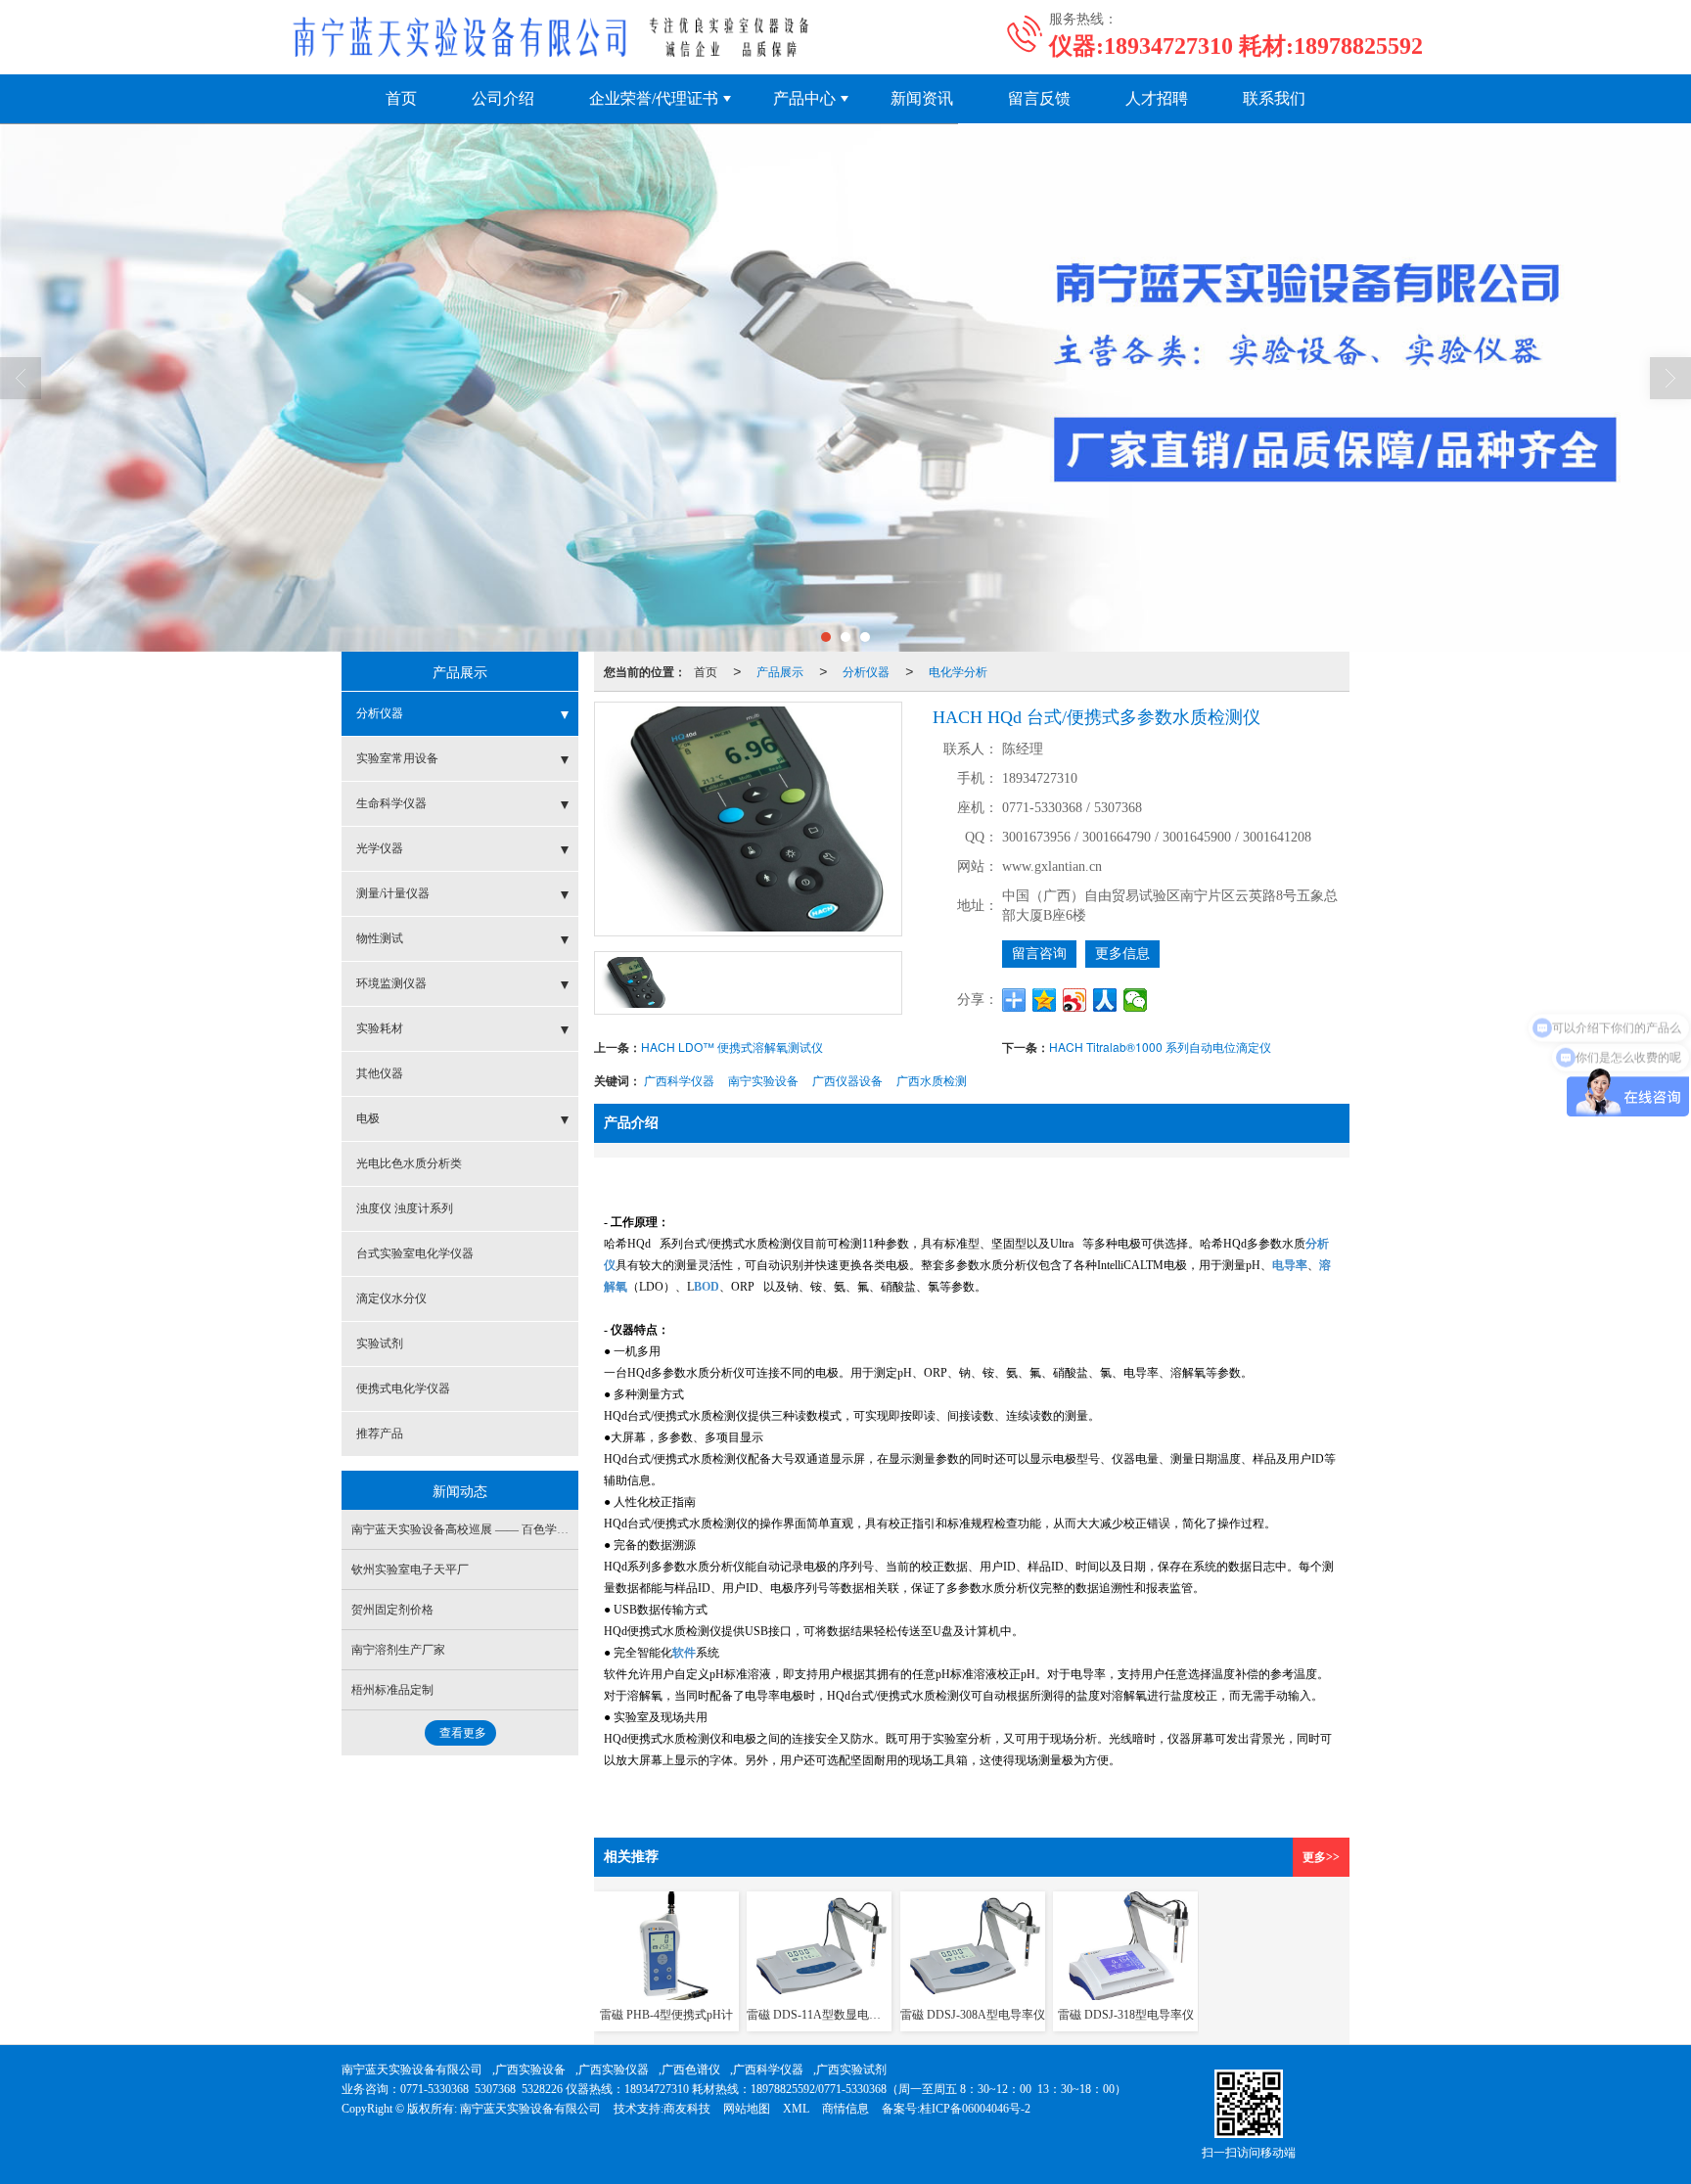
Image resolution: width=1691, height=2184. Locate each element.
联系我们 (1274, 98)
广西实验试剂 (851, 2070)
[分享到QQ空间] (1045, 1000)
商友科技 (687, 2109)
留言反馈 (1039, 98)
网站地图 (747, 2109)
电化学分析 (958, 671)
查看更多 (463, 1733)
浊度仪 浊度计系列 (405, 1208)
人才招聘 (1157, 98)
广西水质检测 (932, 1080)
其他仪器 (380, 1073)
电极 (368, 1118)
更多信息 (1122, 954)
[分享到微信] (1136, 1000)
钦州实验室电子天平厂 (410, 1570)
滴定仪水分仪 (391, 1298)
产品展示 (780, 671)
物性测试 (380, 938)
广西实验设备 (530, 2070)
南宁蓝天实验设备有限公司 (412, 2070)
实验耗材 (380, 1028)
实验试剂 (380, 1343)
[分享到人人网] (1105, 1000)
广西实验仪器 (614, 2070)
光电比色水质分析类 (409, 1163)
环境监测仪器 (391, 983)
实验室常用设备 (397, 758)
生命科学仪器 (391, 803)
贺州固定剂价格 (392, 1610)
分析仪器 (866, 671)
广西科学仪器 (679, 1080)
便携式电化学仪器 (403, 1388)
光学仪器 (380, 848)
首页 (401, 98)
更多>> (1321, 1857)
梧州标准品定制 (392, 1690)
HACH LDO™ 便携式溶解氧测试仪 (732, 1046)
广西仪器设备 (847, 1080)
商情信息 (845, 2109)
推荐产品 (380, 1433)
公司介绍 (503, 98)
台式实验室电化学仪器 (415, 1253)
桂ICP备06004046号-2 (975, 2109)
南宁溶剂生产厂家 (398, 1650)
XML (796, 2109)
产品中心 (804, 98)
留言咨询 (1039, 954)
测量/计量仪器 (393, 893)
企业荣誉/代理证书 (654, 98)
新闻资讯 (922, 98)
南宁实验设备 (763, 1080)
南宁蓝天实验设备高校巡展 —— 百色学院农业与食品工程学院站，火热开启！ (554, 1529)
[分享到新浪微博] (1075, 1000)
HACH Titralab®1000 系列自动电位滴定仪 (1160, 1046)
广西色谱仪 (691, 2070)
